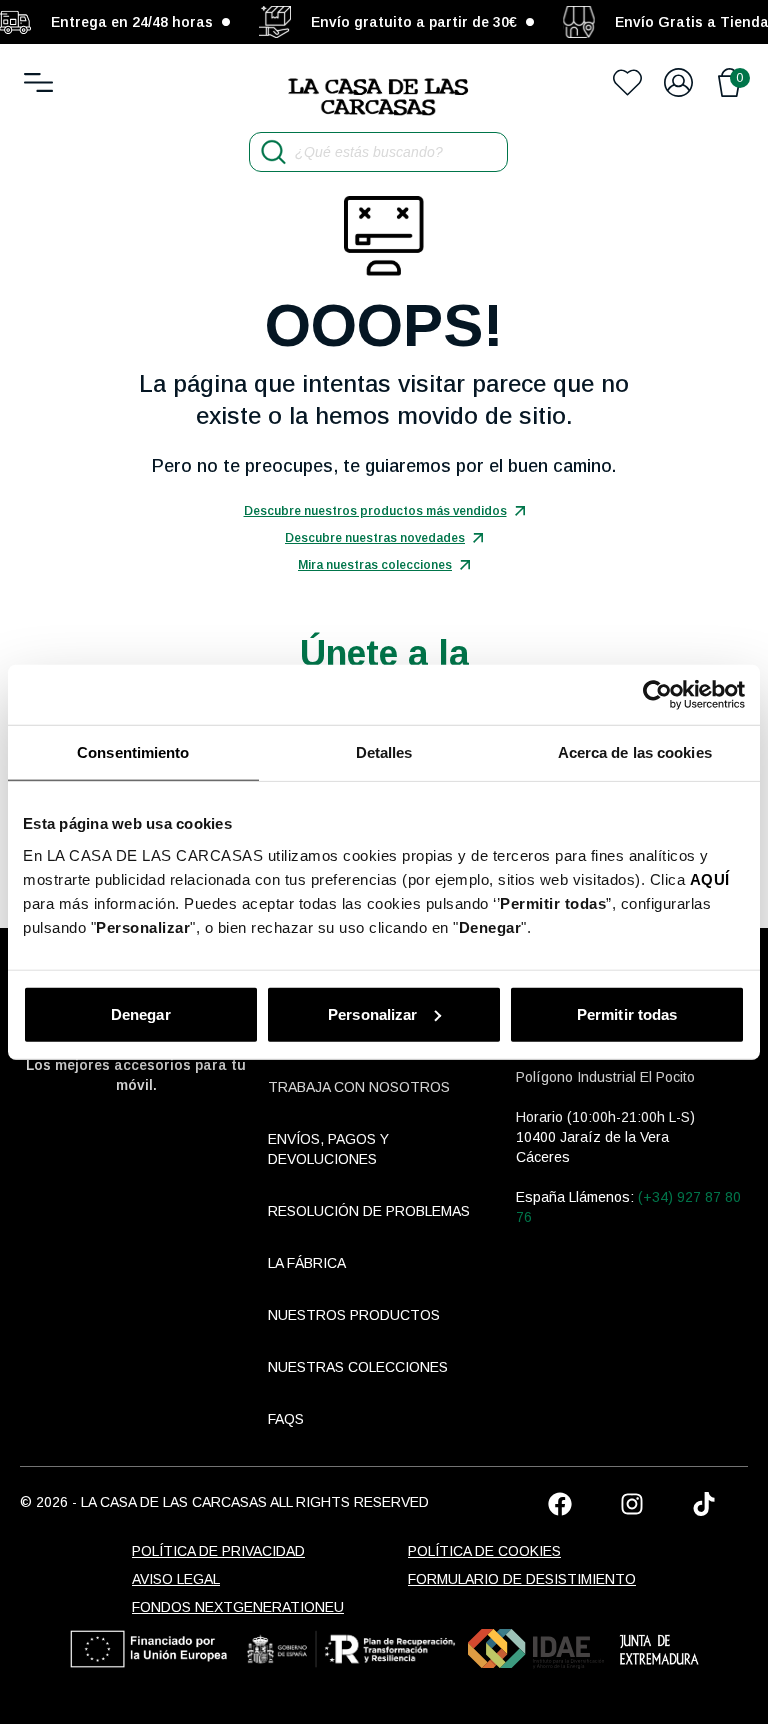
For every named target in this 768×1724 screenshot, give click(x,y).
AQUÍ (710, 878)
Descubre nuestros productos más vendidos (375, 511)
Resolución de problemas (369, 1211)
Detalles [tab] (384, 752)
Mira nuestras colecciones (375, 565)
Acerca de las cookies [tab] (635, 752)
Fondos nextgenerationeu (238, 1607)
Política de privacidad (218, 1551)
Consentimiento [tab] (133, 752)
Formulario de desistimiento (522, 1579)
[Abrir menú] (38, 82)
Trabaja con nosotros (359, 1087)
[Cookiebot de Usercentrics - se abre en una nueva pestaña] (657, 695)
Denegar (141, 1013)
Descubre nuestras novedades (375, 538)
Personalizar (372, 1013)
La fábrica (307, 1263)
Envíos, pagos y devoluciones (328, 1149)
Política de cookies (484, 1551)
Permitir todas (627, 1013)
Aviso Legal (176, 1579)
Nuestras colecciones (358, 1367)
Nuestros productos (354, 1315)
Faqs (286, 1419)
